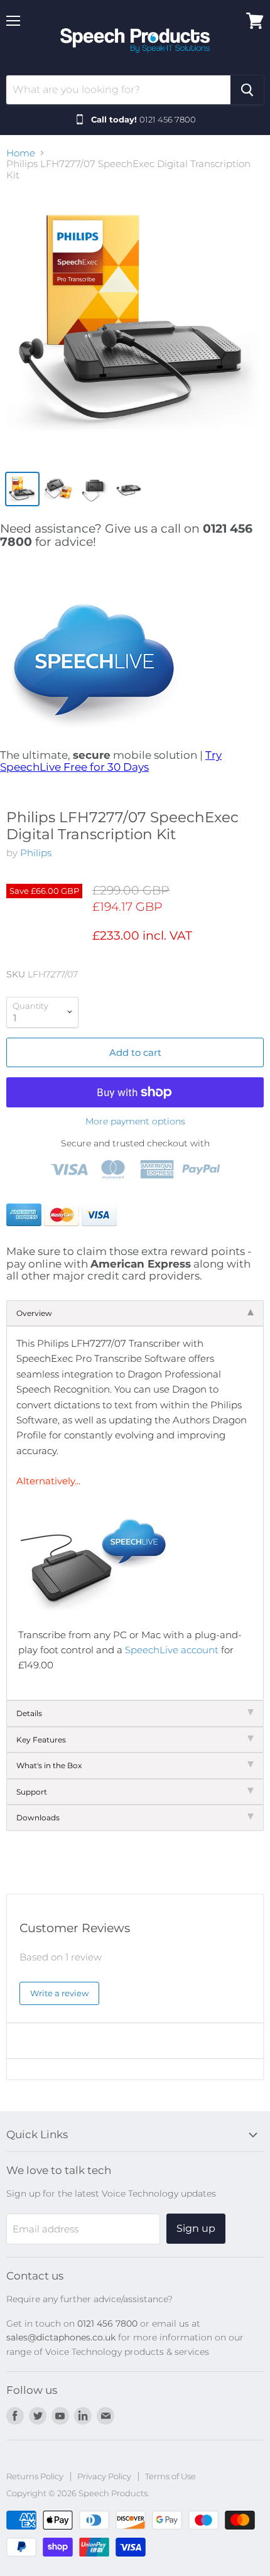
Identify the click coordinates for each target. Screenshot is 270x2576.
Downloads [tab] (38, 1818)
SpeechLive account (172, 1650)
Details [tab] (29, 1713)
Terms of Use (170, 2476)
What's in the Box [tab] (49, 1765)
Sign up (196, 2228)
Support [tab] (32, 1792)
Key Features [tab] (41, 1740)
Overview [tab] (34, 1313)
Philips (36, 853)
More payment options (135, 1121)
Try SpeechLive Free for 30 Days (111, 761)
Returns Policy (35, 2476)
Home (21, 153)
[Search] (247, 90)
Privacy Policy (104, 2476)
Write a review (59, 1993)
